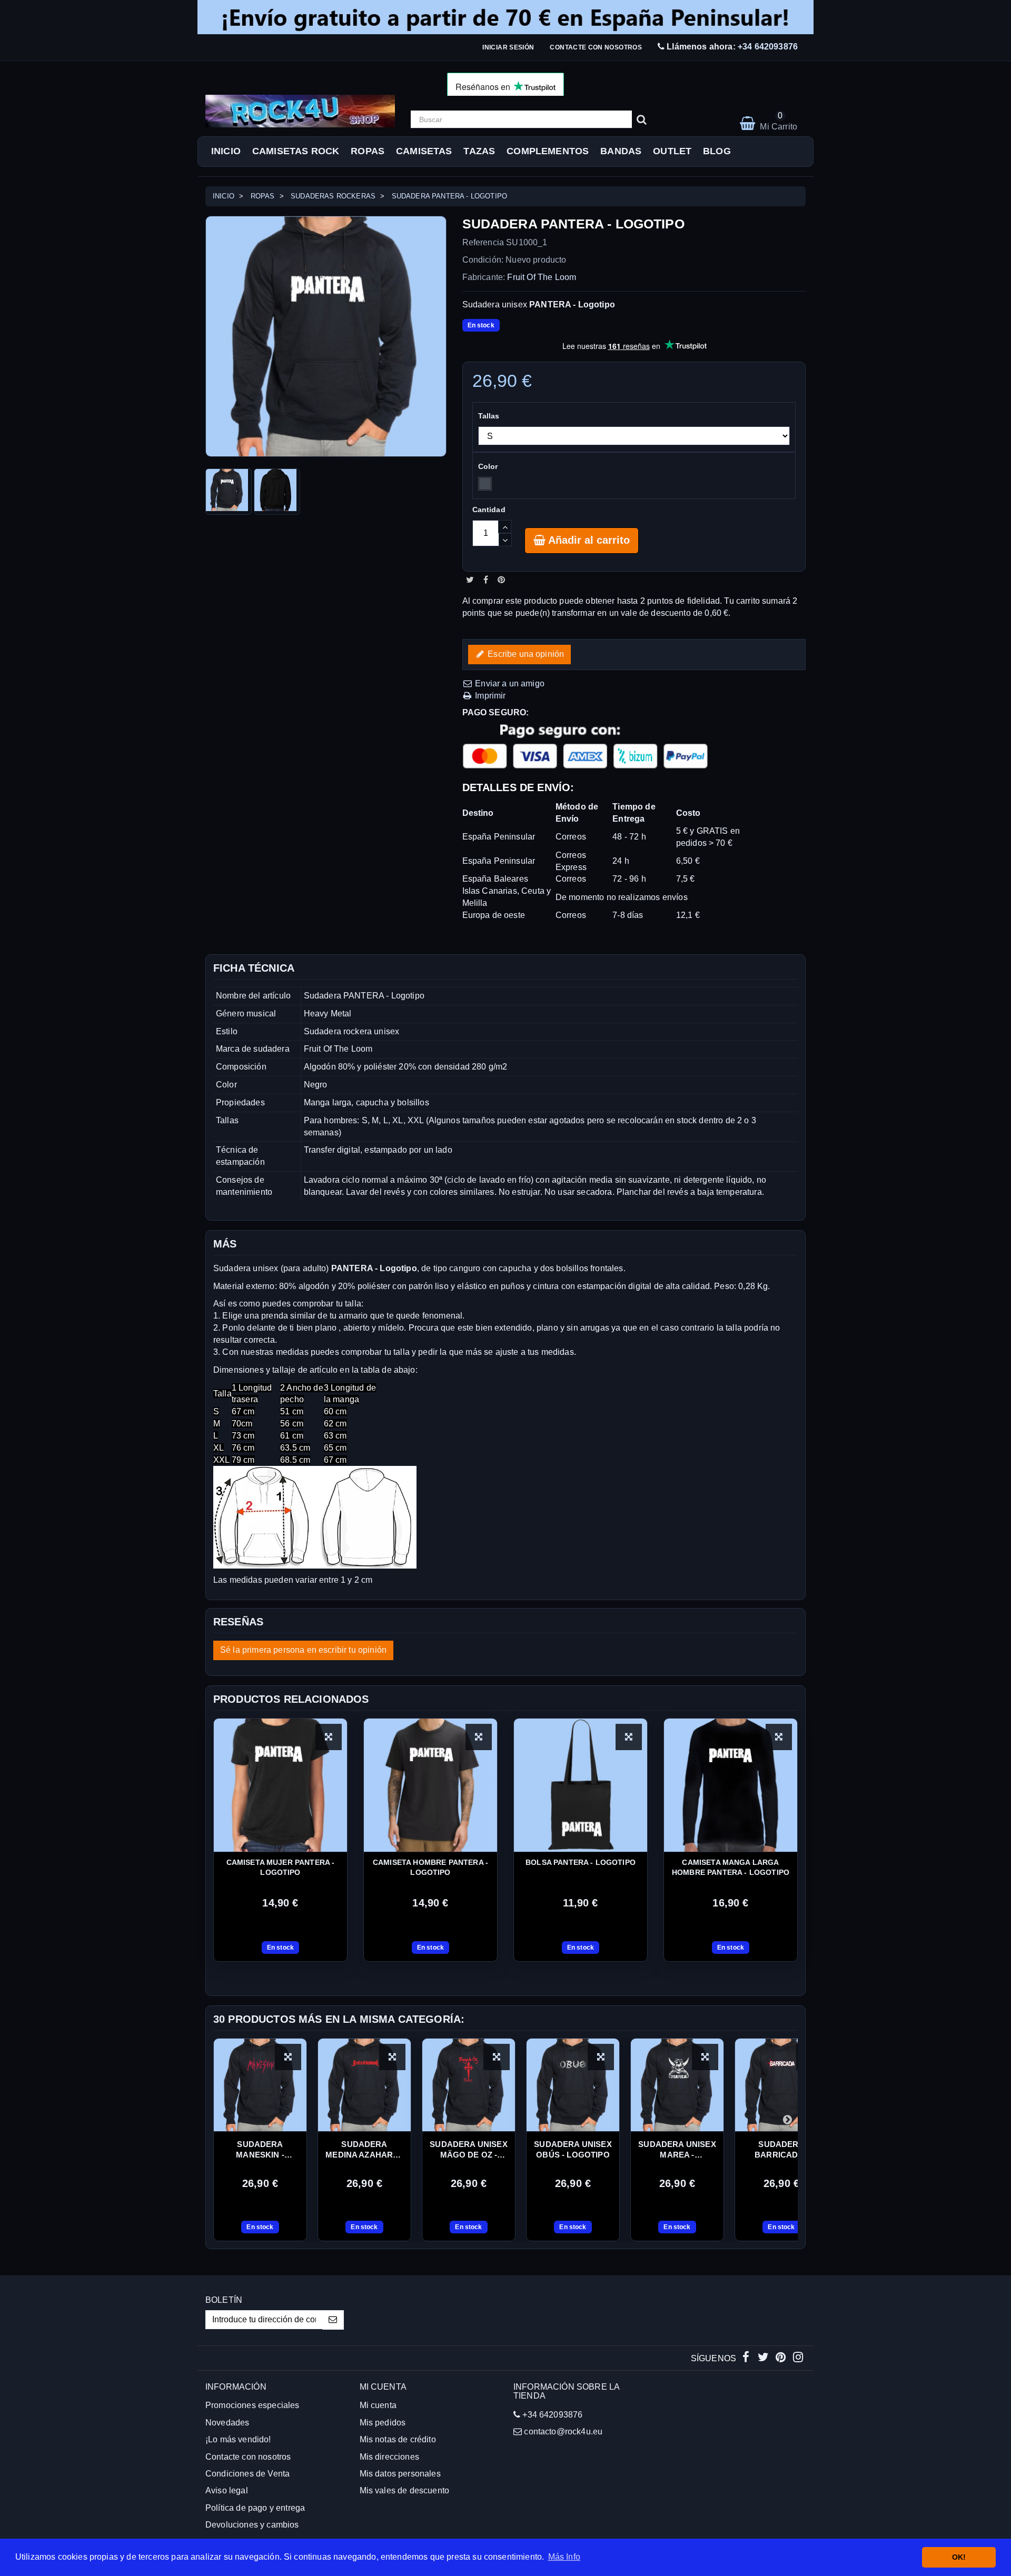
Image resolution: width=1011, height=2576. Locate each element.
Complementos (548, 151)
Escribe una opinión (525, 654)
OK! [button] (959, 2557)
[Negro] (485, 484)
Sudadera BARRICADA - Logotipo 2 (781, 2150)
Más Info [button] (564, 2557)
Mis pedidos (383, 2423)
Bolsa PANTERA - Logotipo (581, 1862)
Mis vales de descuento (405, 2490)
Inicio (226, 151)
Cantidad (489, 510)
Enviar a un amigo (509, 683)
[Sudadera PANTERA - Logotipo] (229, 492)
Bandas (621, 151)
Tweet (470, 580)
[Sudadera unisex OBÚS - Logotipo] (573, 2085)
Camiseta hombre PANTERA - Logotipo (430, 1867)
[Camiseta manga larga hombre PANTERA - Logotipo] (731, 1785)
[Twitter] (764, 2358)
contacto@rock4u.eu (563, 2432)
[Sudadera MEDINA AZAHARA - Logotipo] (364, 2085)
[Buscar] (642, 119)
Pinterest (501, 580)
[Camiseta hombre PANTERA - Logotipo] (430, 1785)
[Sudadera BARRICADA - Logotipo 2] (781, 2085)
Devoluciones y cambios (252, 2525)
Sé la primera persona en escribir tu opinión (303, 1650)
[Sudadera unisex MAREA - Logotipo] (677, 2085)
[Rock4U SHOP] (300, 111)
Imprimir (489, 696)
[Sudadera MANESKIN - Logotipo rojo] (260, 2085)
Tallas (490, 416)
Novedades (227, 2423)
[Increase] (505, 527)
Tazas (479, 151)
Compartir (486, 580)
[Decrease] (505, 540)
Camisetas (424, 151)
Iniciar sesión (508, 47)
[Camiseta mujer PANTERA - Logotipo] (280, 1785)
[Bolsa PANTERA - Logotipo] (581, 1785)
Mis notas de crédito (398, 2439)
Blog (717, 151)
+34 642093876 (768, 47)
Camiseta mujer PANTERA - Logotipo (281, 1867)
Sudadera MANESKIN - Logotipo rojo (260, 2150)
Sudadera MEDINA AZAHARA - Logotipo (364, 2150)
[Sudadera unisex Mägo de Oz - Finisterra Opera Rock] (469, 2085)
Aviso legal (227, 2490)
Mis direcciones (389, 2457)
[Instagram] (798, 2358)
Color (489, 466)
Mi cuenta (378, 2405)
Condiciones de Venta (247, 2474)
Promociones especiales (252, 2405)
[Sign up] (333, 2320)
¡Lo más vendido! (238, 2439)
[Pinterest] (782, 2358)
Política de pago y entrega (255, 2508)
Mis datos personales (400, 2474)
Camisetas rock (296, 151)
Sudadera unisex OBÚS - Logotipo (573, 2149)
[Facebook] (747, 2358)
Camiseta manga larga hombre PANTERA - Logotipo (731, 1867)
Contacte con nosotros (596, 47)
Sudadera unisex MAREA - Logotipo (677, 2150)
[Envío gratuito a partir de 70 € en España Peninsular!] (506, 17)
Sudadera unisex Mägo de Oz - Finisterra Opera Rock (468, 2150)
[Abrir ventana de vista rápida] (329, 1737)
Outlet (672, 151)
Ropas (368, 151)
